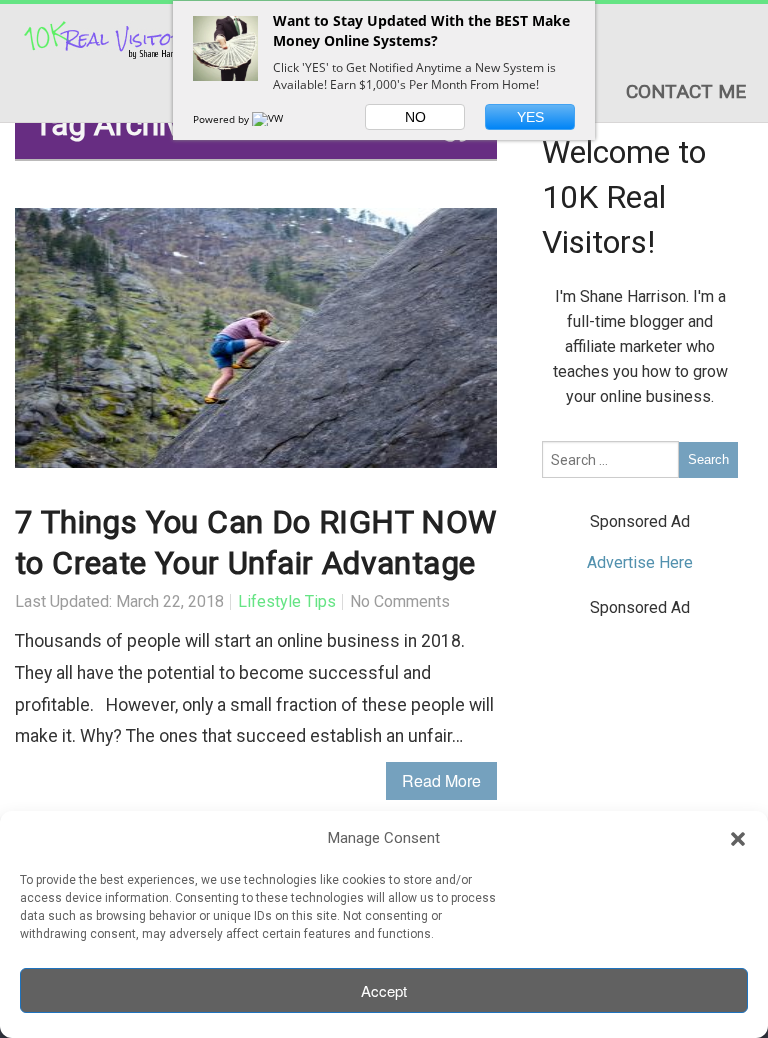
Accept (384, 990)
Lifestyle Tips (287, 601)
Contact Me (686, 91)
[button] (738, 839)
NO (415, 117)
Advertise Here (640, 562)
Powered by (222, 119)
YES (530, 117)
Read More (441, 780)
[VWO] (272, 119)
